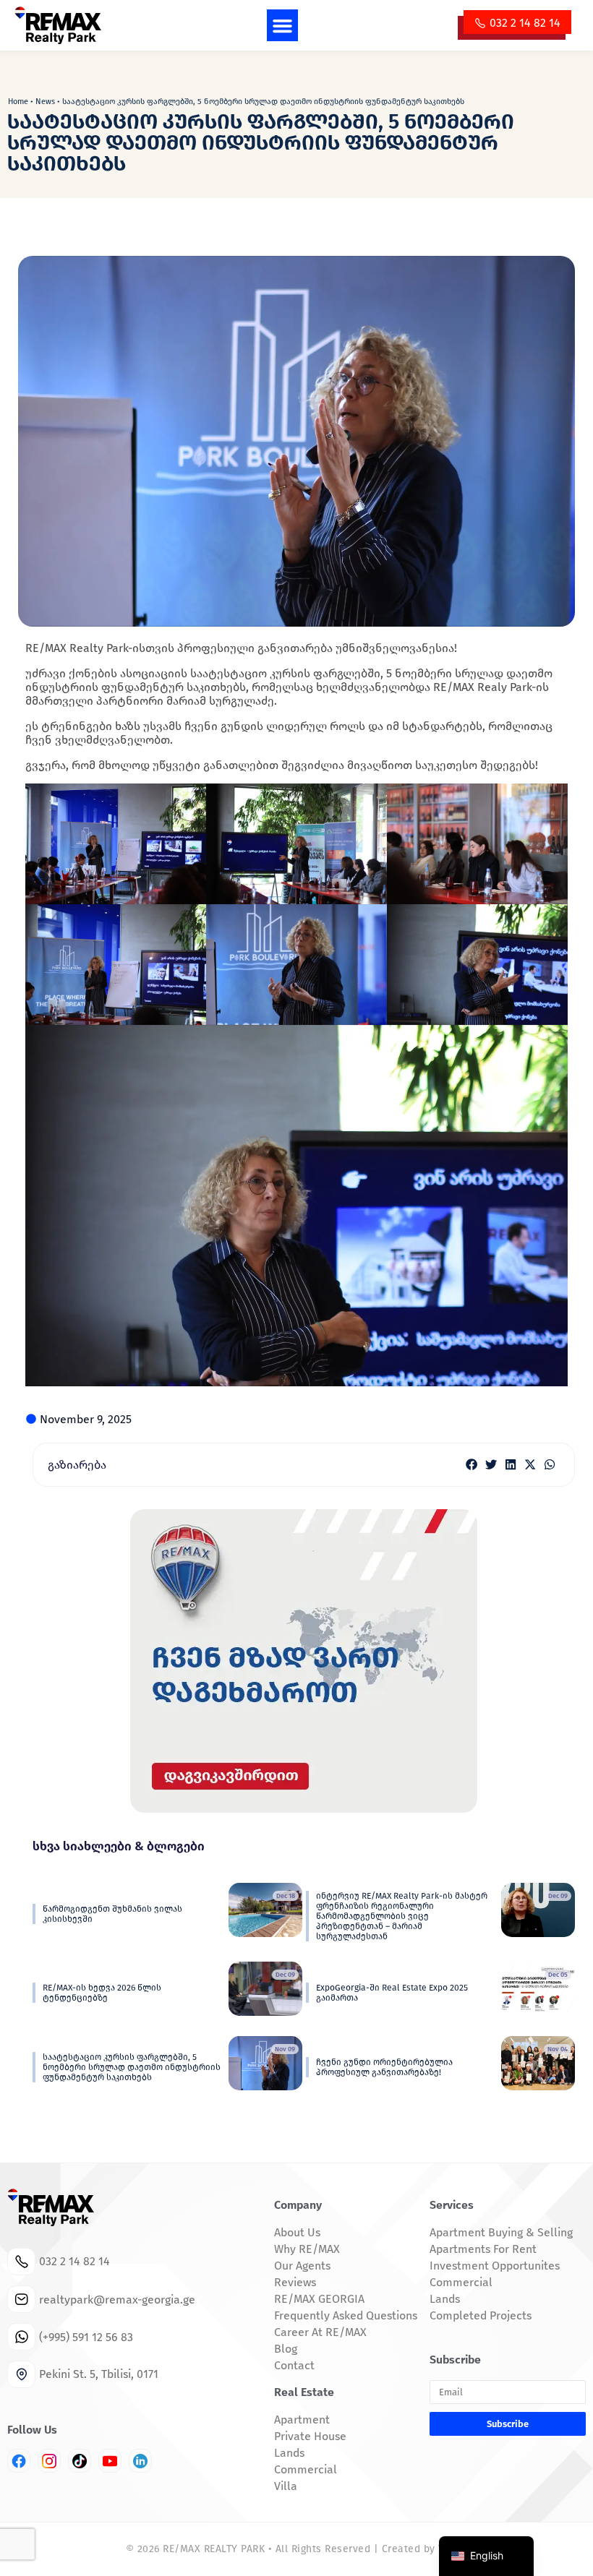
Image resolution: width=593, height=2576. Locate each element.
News (45, 102)
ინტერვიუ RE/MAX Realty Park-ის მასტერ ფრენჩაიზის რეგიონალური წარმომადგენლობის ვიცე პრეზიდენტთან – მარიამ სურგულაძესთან (402, 1916)
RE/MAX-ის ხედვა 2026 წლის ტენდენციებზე (102, 1993)
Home (18, 102)
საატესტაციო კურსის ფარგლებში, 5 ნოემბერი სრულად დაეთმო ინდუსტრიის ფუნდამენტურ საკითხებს (132, 2067)
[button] (283, 25)
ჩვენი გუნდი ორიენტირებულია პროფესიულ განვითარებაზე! (384, 2067)
